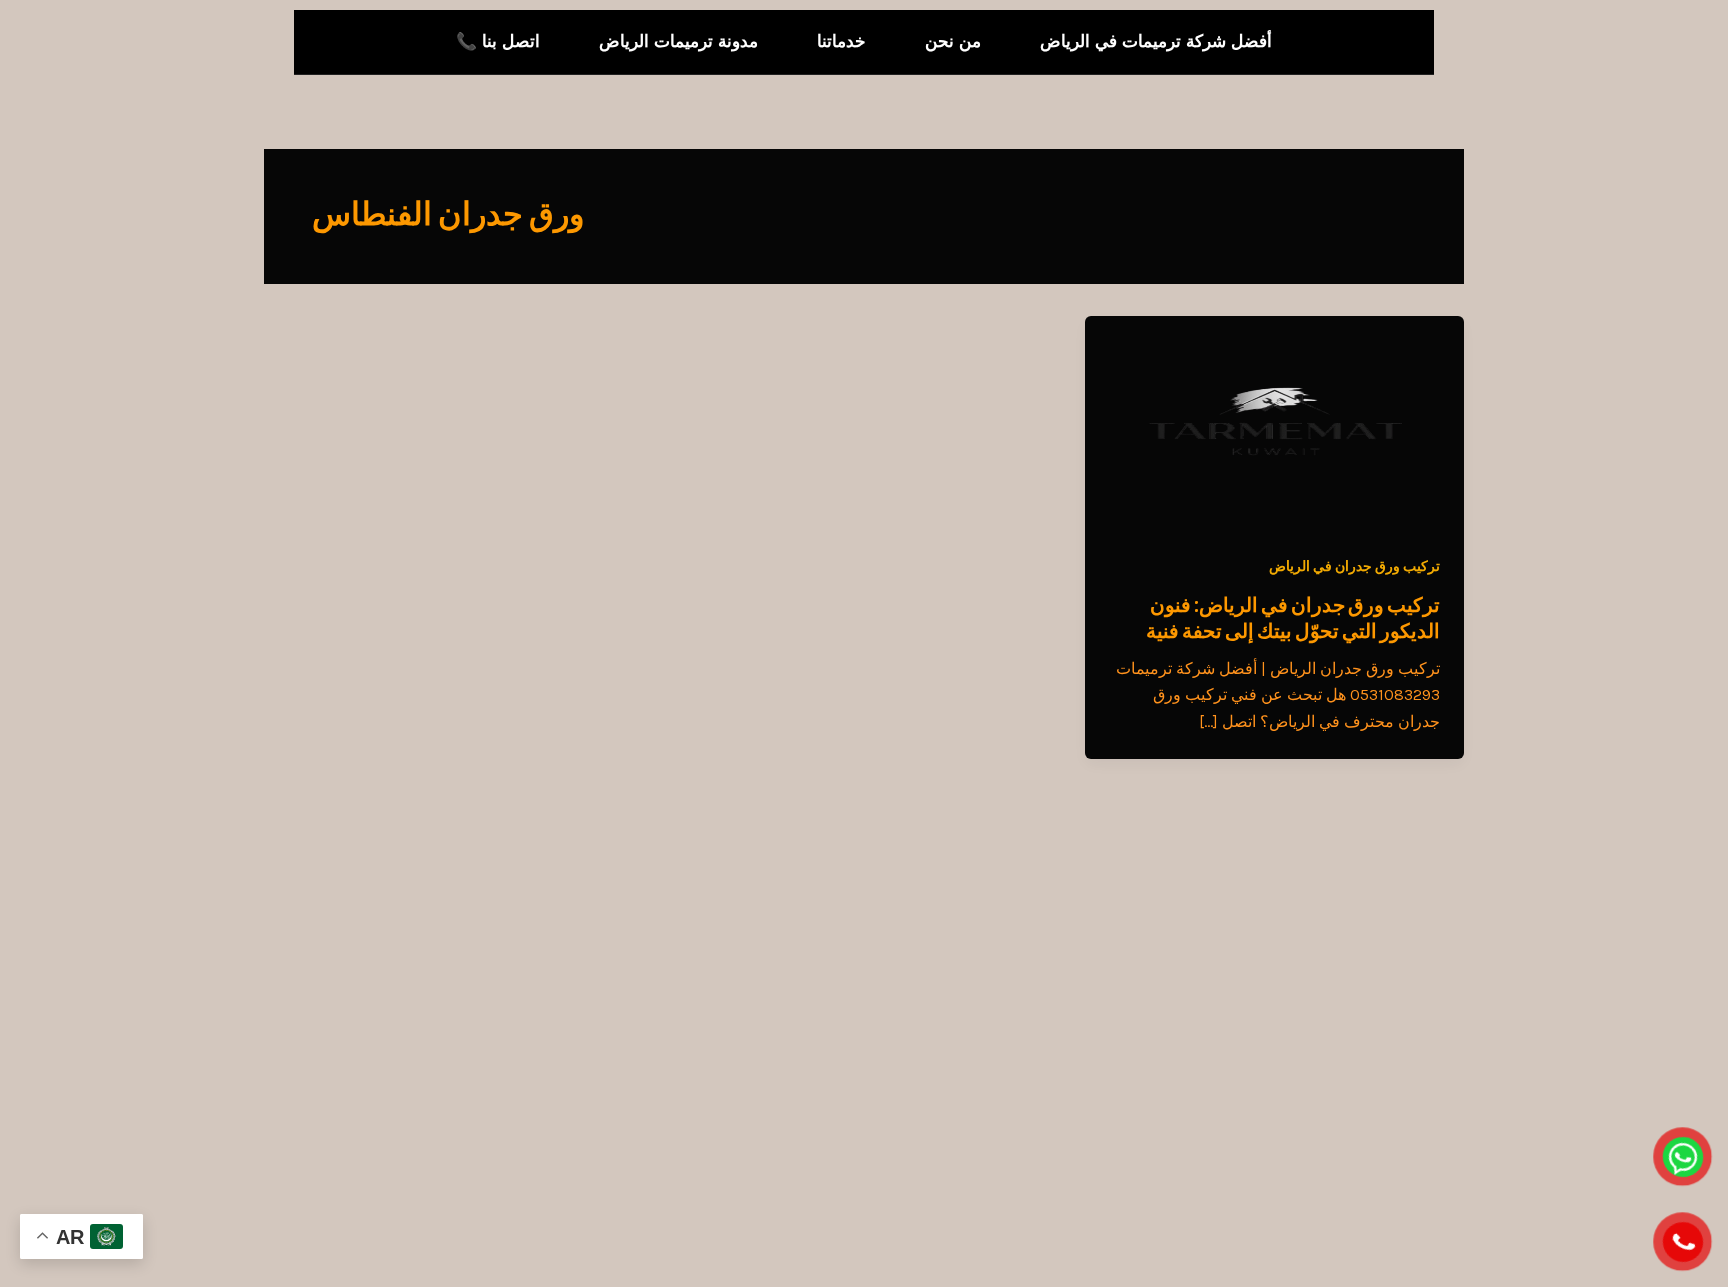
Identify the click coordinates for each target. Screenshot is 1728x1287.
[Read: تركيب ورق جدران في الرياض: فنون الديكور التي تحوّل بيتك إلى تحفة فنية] (1274, 420)
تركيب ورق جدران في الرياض (1354, 566)
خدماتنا (841, 41)
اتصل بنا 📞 (498, 41)
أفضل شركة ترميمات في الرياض (1156, 41)
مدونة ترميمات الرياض (678, 41)
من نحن (953, 41)
